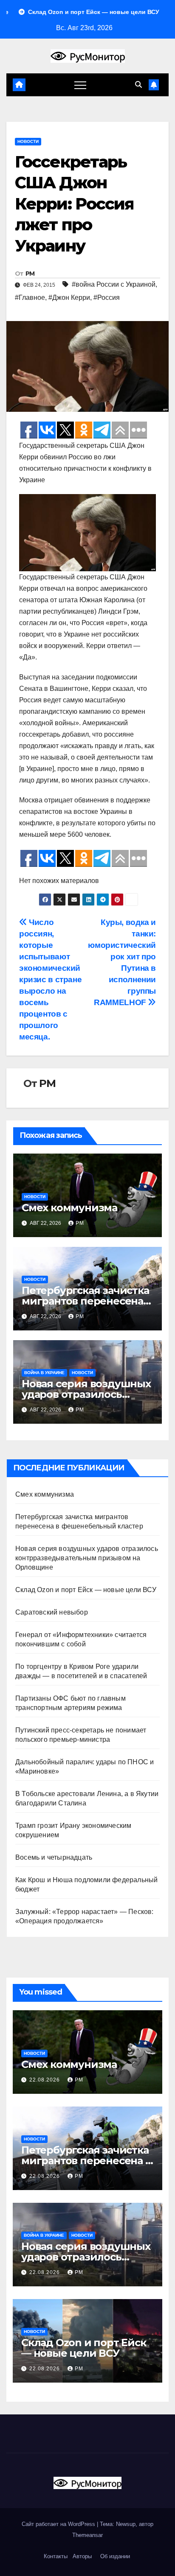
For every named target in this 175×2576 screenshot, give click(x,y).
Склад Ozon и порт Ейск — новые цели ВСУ (86, 1590)
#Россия (107, 298)
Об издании (115, 2556)
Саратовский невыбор (52, 1612)
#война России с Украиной (114, 284)
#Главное (30, 298)
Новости (28, 141)
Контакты (55, 2556)
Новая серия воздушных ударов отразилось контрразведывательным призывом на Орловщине (87, 1558)
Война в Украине (44, 1373)
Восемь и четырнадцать (54, 1857)
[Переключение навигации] (80, 85)
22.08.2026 (45, 2080)
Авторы (82, 2556)
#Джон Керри (69, 298)
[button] (138, 85)
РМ (30, 274)
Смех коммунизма (69, 1208)
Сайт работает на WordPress (59, 2524)
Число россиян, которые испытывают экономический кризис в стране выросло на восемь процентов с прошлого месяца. (50, 979)
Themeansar (87, 2535)
